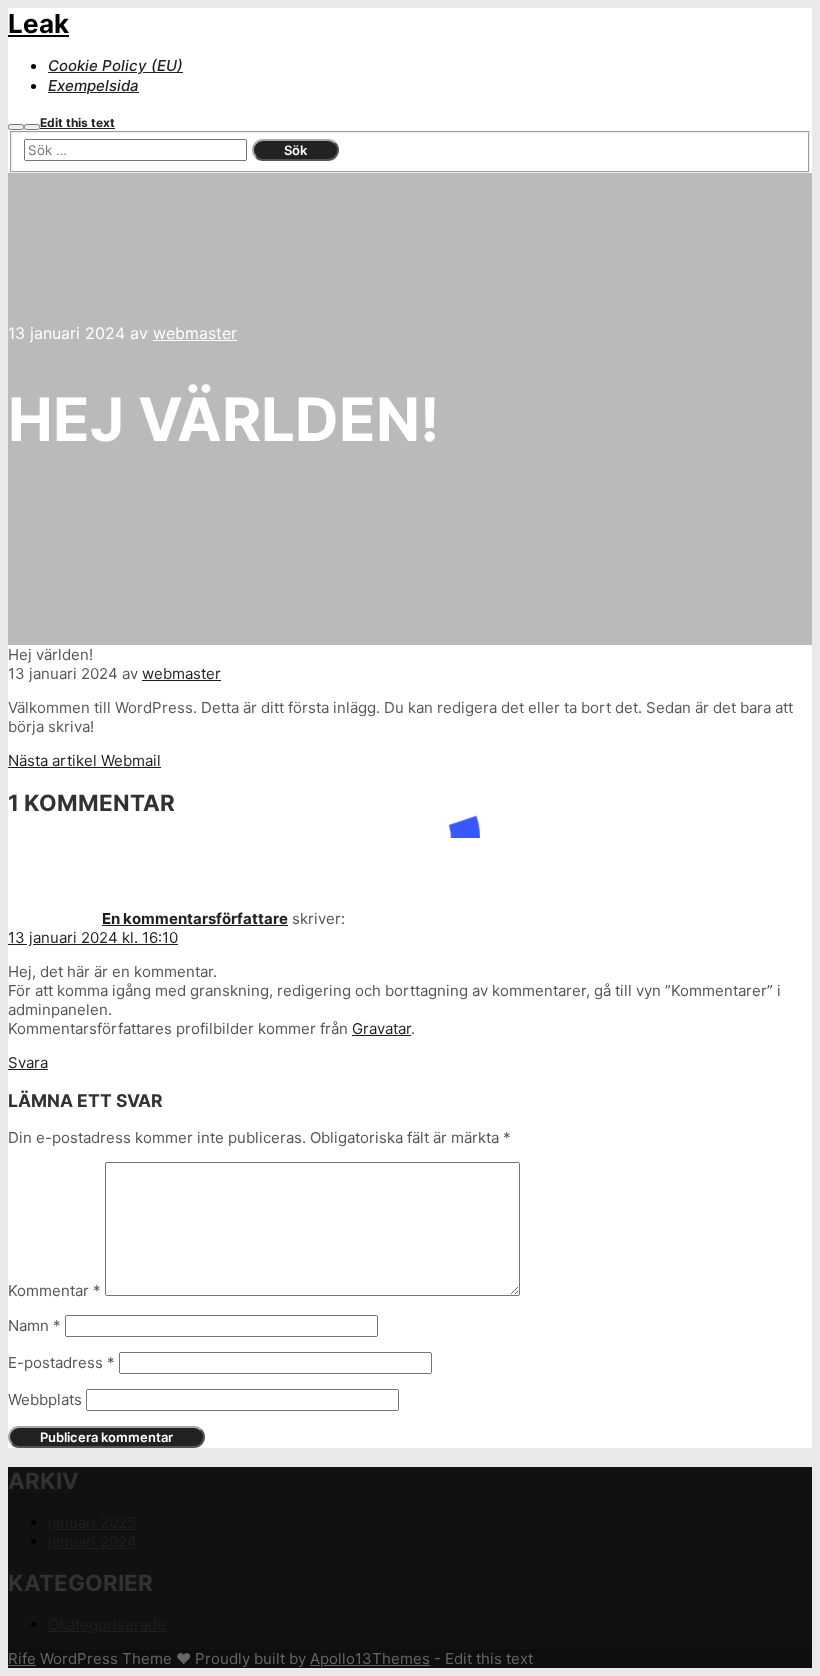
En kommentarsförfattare (195, 918)
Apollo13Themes (370, 1658)
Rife (22, 1658)
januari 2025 (92, 1522)
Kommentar (54, 1290)
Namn (34, 1325)
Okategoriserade (107, 1624)
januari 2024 (92, 1541)
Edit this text (77, 122)
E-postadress (61, 1362)
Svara (28, 1062)
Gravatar (381, 1028)
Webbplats (45, 1399)
